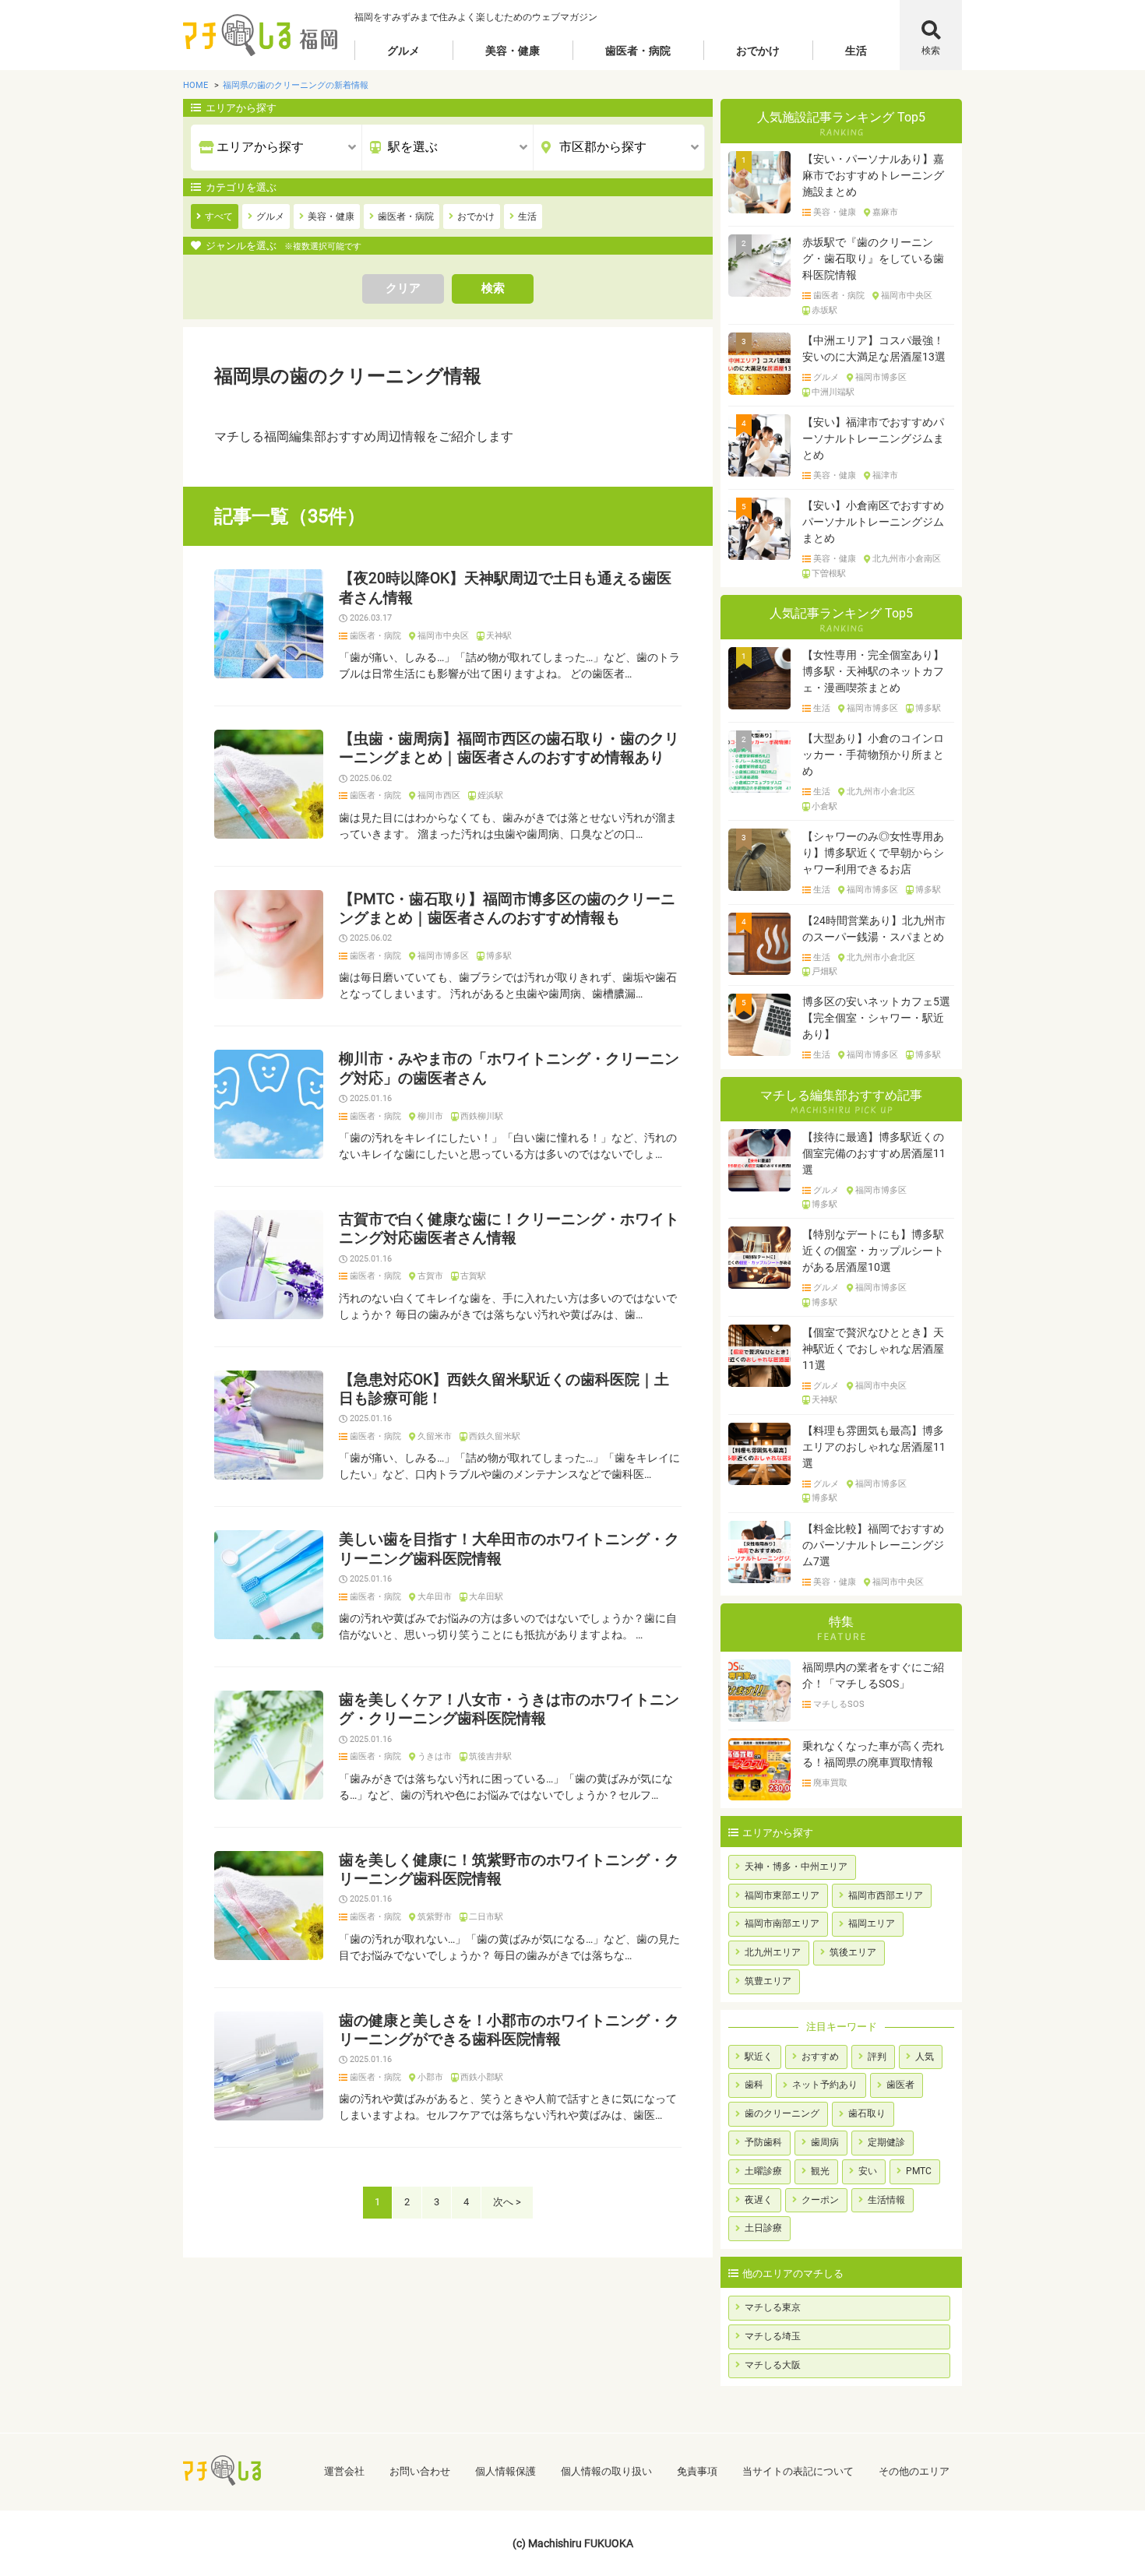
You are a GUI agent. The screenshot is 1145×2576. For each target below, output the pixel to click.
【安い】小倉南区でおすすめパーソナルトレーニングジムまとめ (873, 522)
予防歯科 (763, 2142)
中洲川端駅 (833, 392)
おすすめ (820, 2057)
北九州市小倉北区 (881, 792)
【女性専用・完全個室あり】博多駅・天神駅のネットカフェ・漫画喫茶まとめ (873, 671)
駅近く (759, 2057)
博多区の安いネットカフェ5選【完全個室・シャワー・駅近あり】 (876, 1018)
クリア (403, 288)
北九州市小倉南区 (907, 559)
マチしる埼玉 (773, 2336)
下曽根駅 (829, 574)
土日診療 (763, 2228)
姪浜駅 (490, 796)
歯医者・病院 (638, 51)
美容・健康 (513, 51)
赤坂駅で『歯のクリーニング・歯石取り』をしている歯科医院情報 (873, 259)
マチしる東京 (773, 2307)
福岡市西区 (439, 796)
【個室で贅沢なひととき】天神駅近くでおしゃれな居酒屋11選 (873, 1349)
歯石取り (867, 2113)
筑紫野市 (435, 1917)
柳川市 (430, 1117)
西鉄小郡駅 (482, 2078)
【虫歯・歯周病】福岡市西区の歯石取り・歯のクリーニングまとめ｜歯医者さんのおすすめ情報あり (509, 748)
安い (868, 2171)
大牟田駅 (486, 1597)
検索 (931, 51)
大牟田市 (435, 1597)
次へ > (507, 2202)
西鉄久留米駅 (495, 1437)
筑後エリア (853, 1952)
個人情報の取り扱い (606, 2471)
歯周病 (825, 2142)
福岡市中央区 (443, 636)
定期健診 (886, 2142)
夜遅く (759, 2200)
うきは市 (435, 1757)
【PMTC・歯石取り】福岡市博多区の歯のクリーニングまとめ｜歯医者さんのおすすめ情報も (507, 909)
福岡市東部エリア (782, 1895)
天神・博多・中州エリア (796, 1867)
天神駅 (499, 636)
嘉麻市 (885, 213)
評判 (877, 2057)
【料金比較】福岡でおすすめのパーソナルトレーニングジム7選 (873, 1545)
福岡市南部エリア (782, 1923)
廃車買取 (830, 1783)
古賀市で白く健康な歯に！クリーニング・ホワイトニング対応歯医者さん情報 (509, 1229)
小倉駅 (824, 807)
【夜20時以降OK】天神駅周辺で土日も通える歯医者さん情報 (505, 588)
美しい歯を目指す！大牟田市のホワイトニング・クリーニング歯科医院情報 (509, 1549)
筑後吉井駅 (490, 1757)
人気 (925, 2057)
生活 (856, 51)
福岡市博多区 (443, 956)
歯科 (754, 2085)
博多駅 (499, 956)
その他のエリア (914, 2471)
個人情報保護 (506, 2471)
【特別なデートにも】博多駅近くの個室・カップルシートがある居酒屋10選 (873, 1251)
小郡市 (430, 2078)
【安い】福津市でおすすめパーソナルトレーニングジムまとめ (873, 438)
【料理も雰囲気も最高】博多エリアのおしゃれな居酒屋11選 (874, 1447)
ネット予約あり (825, 2085)
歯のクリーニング (782, 2113)
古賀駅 (473, 1276)
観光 (820, 2171)
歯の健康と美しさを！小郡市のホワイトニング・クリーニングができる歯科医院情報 (509, 2030)
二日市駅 (486, 1917)
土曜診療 (763, 2171)
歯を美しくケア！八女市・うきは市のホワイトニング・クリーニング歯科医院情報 (509, 1709)
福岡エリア (872, 1923)
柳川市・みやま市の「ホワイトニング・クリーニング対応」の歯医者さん (509, 1068)
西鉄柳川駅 (482, 1117)
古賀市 (430, 1276)
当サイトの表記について (798, 2471)
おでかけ (758, 51)
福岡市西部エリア (886, 1895)
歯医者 (900, 2085)
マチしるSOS (839, 1705)
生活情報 (886, 2200)
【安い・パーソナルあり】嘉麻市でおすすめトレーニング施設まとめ (873, 175)
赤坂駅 (824, 311)
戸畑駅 (824, 972)
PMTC (919, 2171)
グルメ (403, 51)
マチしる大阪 (773, 2365)
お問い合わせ (420, 2471)
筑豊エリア (768, 1981)
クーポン (820, 2200)
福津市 (885, 476)
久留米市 (435, 1437)
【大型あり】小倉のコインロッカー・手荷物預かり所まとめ (873, 755)
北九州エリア (773, 1952)
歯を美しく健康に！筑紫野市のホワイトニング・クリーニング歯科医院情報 (509, 1870)
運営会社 (344, 2471)
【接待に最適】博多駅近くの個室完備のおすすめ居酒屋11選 (874, 1153)
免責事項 (697, 2471)
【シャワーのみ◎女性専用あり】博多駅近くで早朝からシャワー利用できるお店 (873, 853)
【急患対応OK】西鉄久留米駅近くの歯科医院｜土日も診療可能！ (504, 1389)
